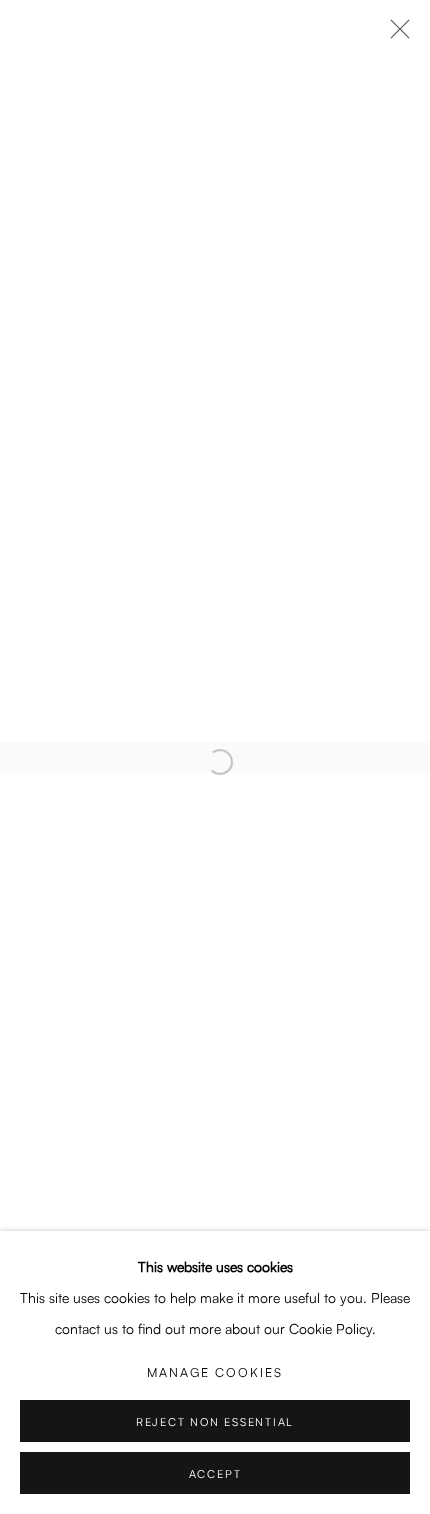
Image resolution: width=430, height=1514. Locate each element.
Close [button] (395, 35)
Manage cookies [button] (215, 1372)
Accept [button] (215, 1474)
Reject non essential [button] (215, 1422)
